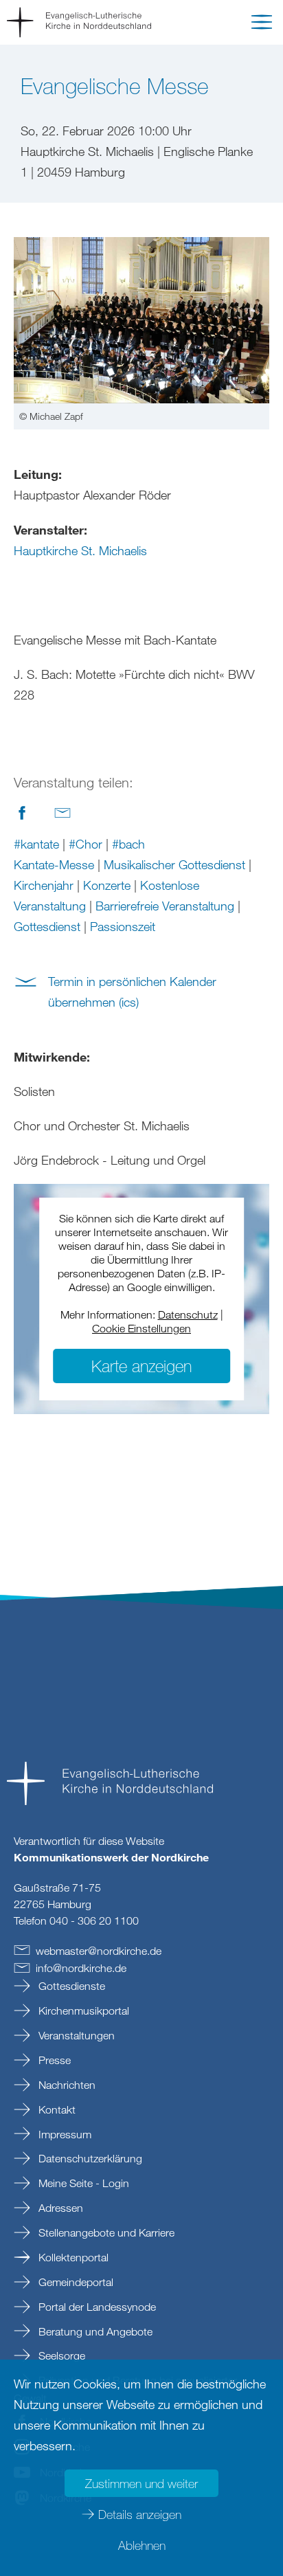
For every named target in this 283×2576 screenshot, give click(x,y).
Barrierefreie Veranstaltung (165, 906)
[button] (262, 25)
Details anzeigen (140, 2514)
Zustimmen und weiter (141, 2483)
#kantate (36, 844)
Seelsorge (60, 2355)
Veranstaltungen (75, 2035)
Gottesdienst (47, 926)
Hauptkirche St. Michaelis (80, 550)
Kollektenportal (72, 2257)
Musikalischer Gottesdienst (174, 864)
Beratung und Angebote (94, 2331)
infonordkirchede (81, 1968)
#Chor (86, 844)
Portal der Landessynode (96, 2307)
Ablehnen (142, 2545)
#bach (128, 844)
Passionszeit (123, 926)
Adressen (59, 2208)
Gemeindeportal (75, 2282)
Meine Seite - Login (82, 2183)
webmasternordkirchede (99, 1951)
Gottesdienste (70, 1986)
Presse (53, 2060)
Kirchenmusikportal (82, 2011)
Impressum (64, 2134)
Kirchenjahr (44, 885)
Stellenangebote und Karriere (105, 2232)
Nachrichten (66, 2085)
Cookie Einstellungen (141, 1328)
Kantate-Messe (54, 864)
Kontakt (56, 2109)
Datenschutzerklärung (89, 2158)
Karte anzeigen (141, 1366)
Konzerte (107, 885)
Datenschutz (188, 1314)
